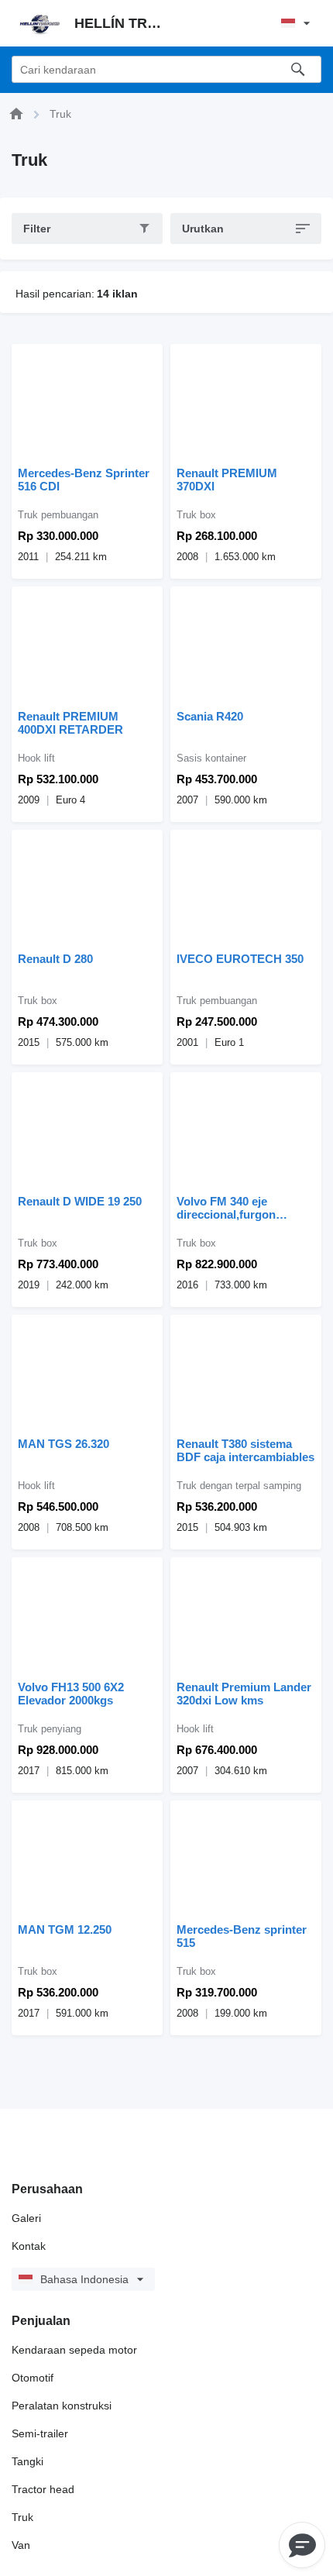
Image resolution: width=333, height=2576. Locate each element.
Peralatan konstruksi (62, 2406)
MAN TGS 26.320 (64, 1444)
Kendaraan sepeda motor (74, 2350)
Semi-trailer (40, 2433)
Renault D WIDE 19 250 (80, 1201)
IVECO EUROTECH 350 (240, 959)
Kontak (29, 2246)
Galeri (26, 2218)
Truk (22, 2517)
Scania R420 (210, 716)
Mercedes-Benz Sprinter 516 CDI (84, 480)
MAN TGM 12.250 (65, 1929)
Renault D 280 (55, 959)
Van (21, 2545)
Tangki (27, 2461)
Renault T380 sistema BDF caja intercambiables (245, 1450)
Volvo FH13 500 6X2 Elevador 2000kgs (71, 1694)
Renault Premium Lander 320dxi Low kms (244, 1694)
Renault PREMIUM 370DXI (227, 480)
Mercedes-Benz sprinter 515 (242, 1936)
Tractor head (43, 2489)
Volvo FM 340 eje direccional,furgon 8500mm (226, 1208)
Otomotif (33, 2378)
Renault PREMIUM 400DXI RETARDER (70, 723)
